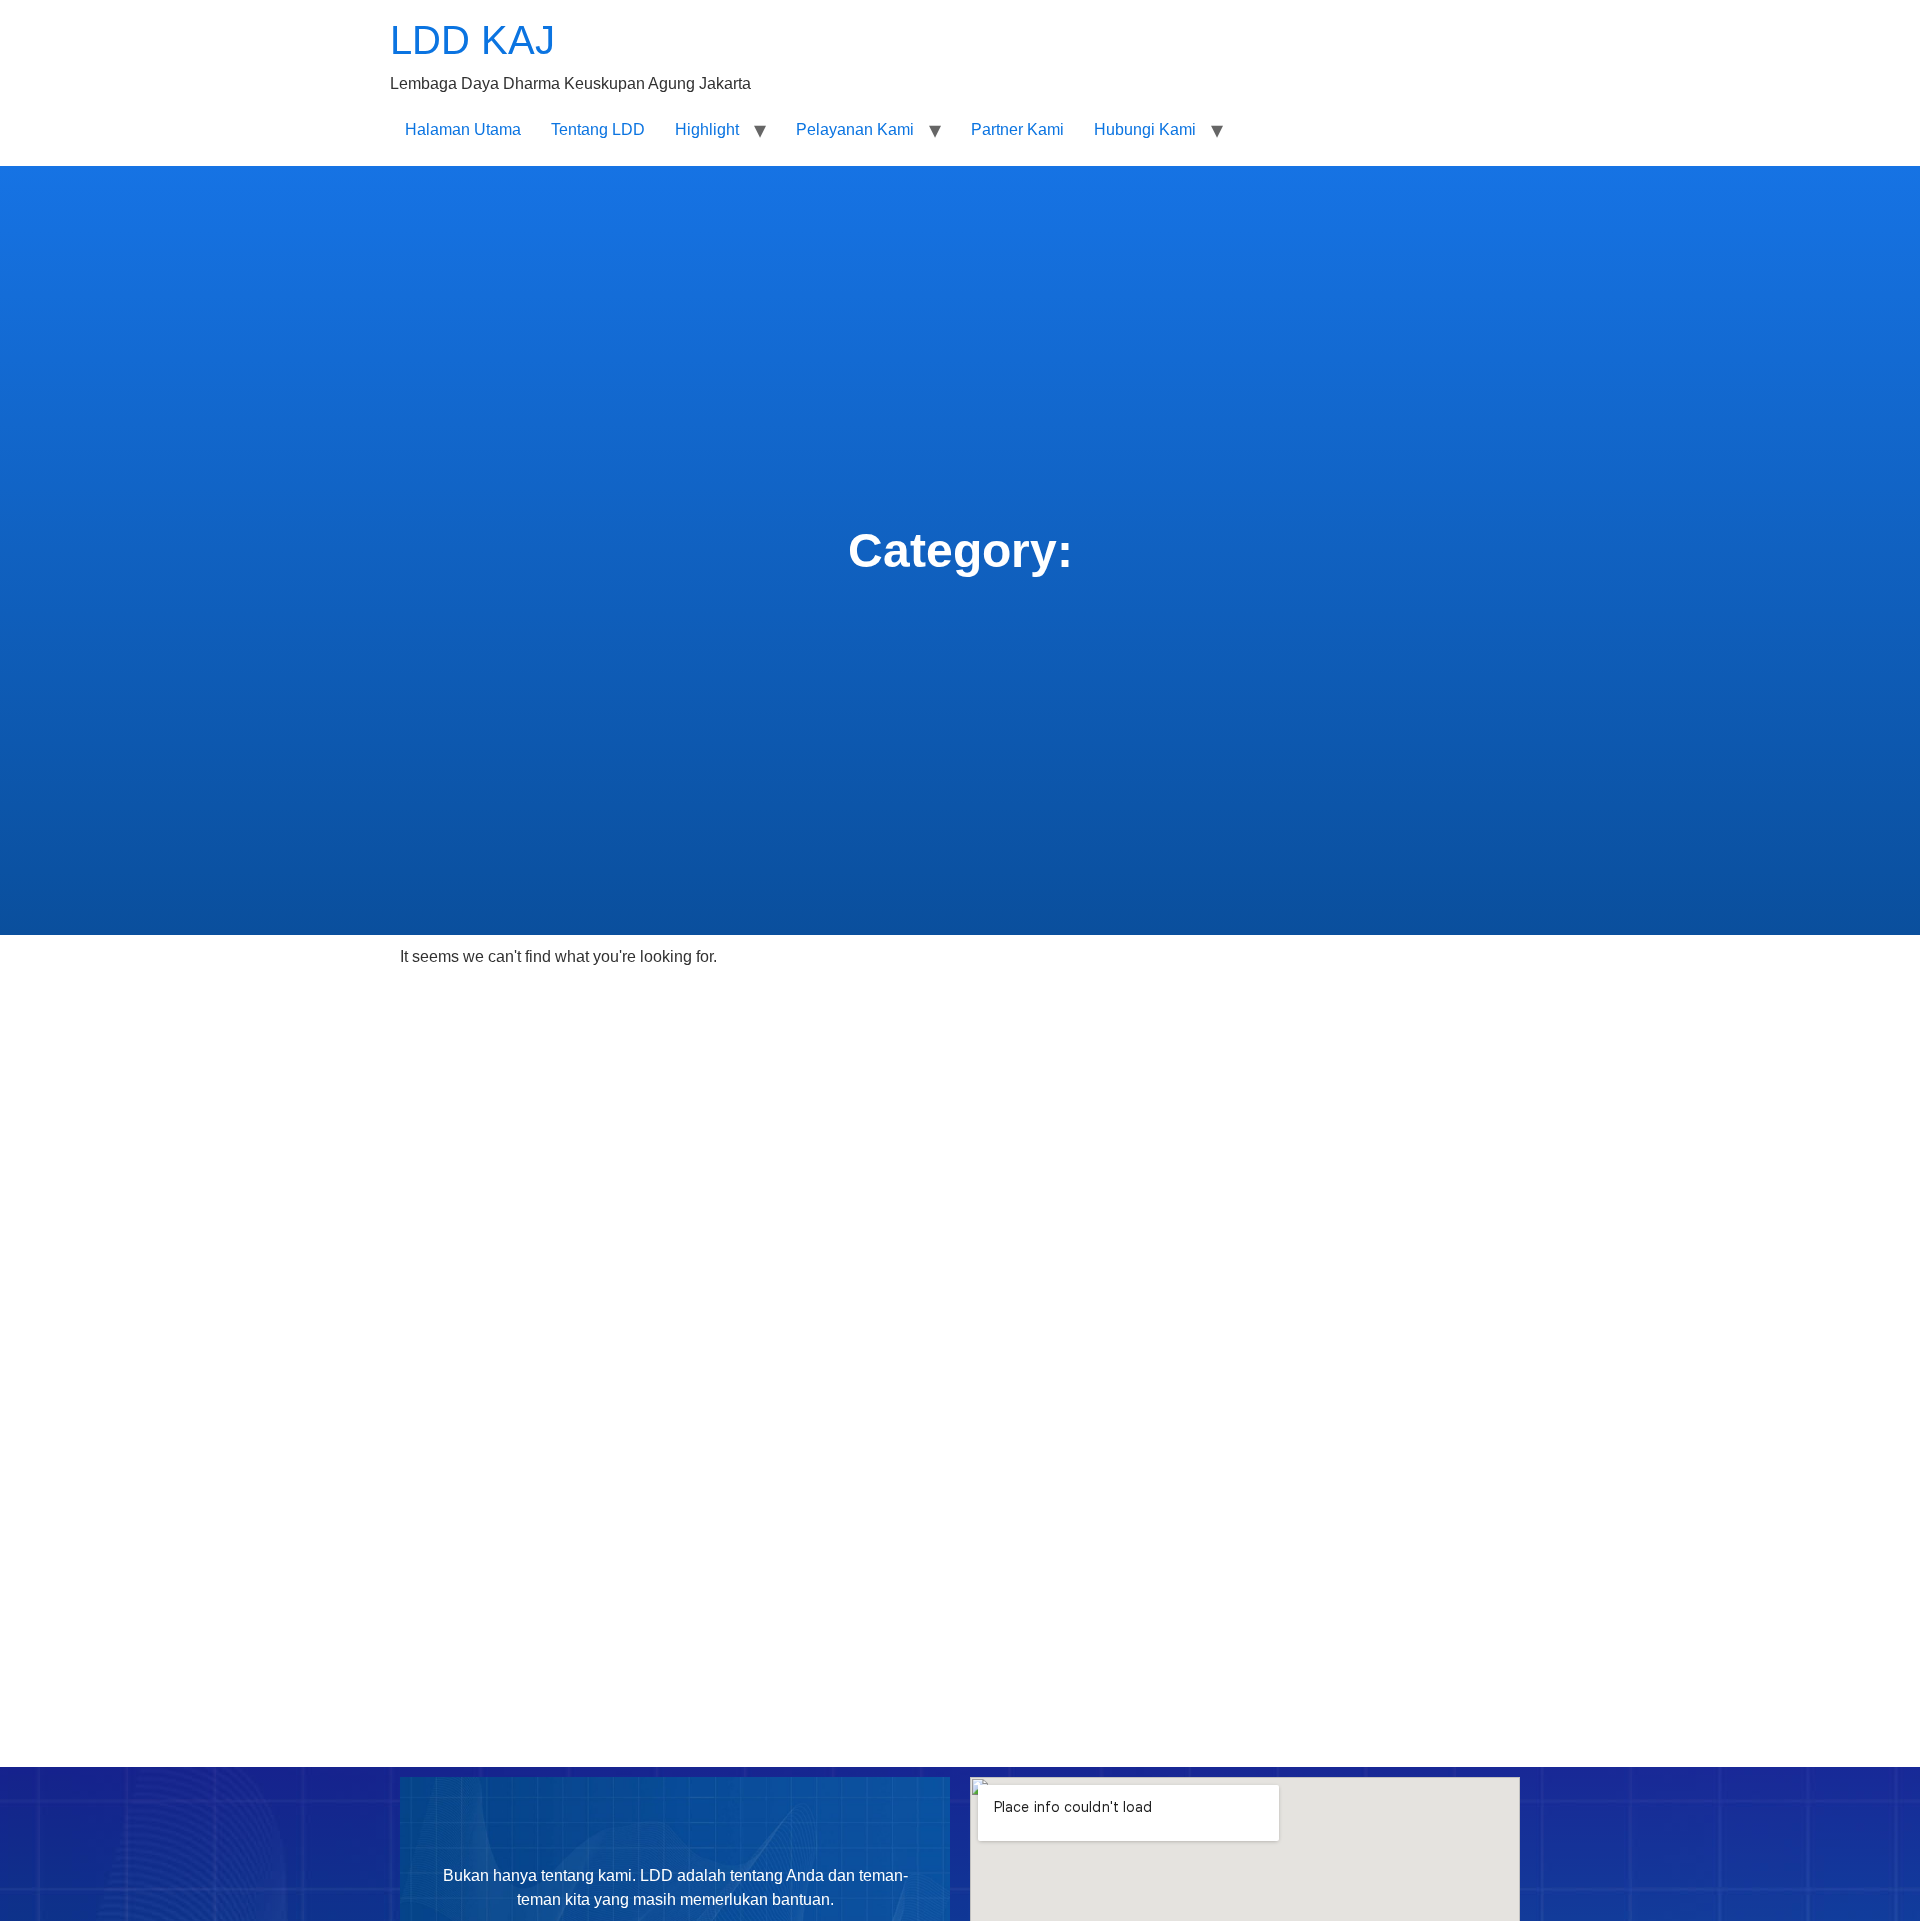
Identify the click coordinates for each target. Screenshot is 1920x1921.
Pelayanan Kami (855, 129)
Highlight (707, 129)
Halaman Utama (463, 129)
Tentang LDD (598, 129)
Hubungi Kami (1145, 129)
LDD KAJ (472, 40)
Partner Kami (1017, 129)
